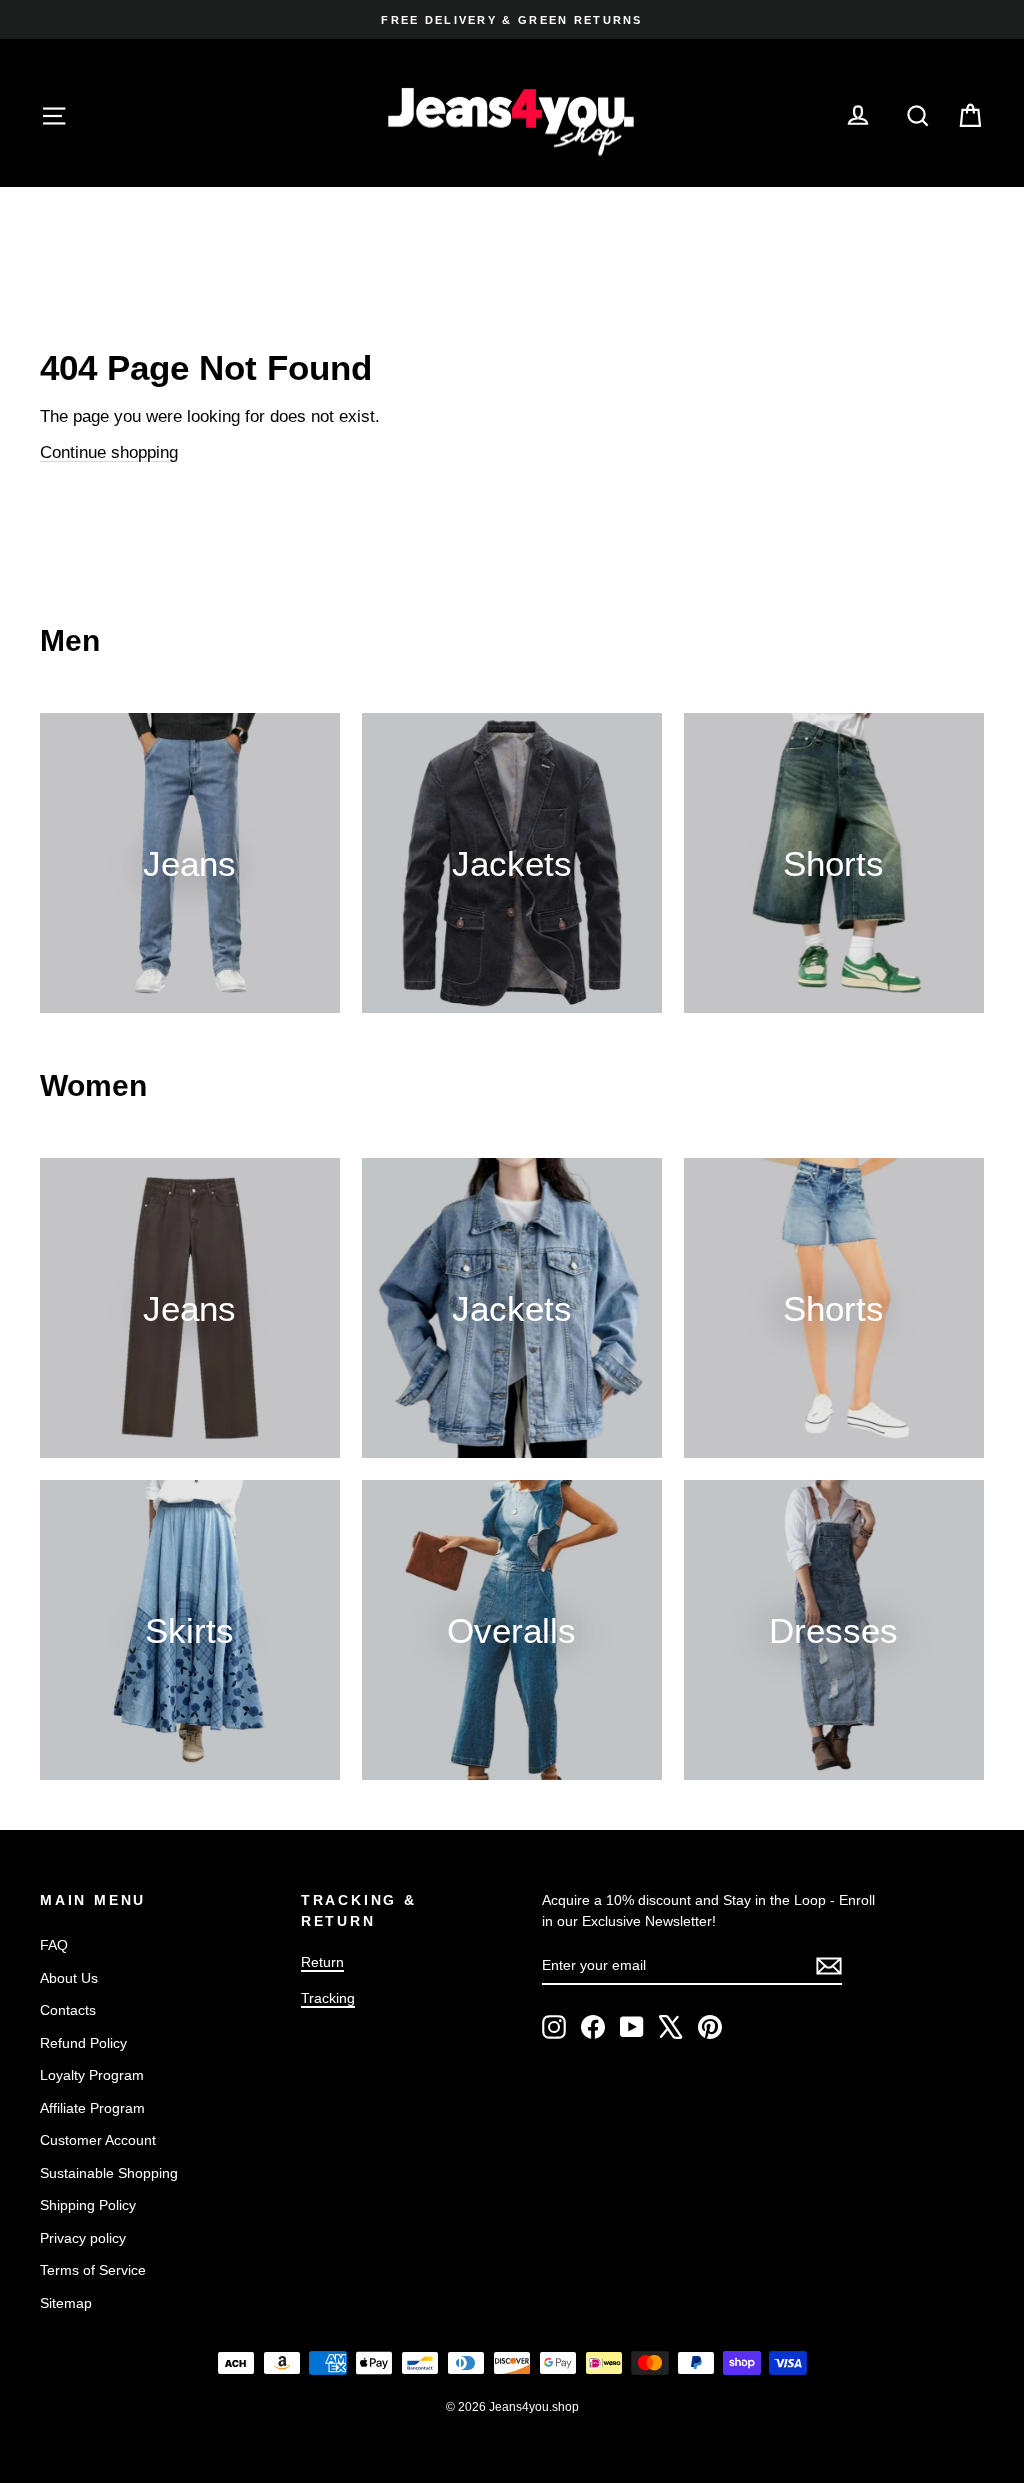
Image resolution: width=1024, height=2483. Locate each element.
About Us (69, 1978)
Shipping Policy (88, 2205)
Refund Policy (83, 2043)
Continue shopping (109, 452)
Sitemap (66, 2303)
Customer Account (98, 2140)
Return (322, 1962)
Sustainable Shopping (109, 2173)
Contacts (68, 2010)
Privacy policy (83, 2238)
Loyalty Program (92, 2075)
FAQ (54, 1945)
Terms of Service (93, 2270)
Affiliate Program (92, 2108)
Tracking (328, 1998)
